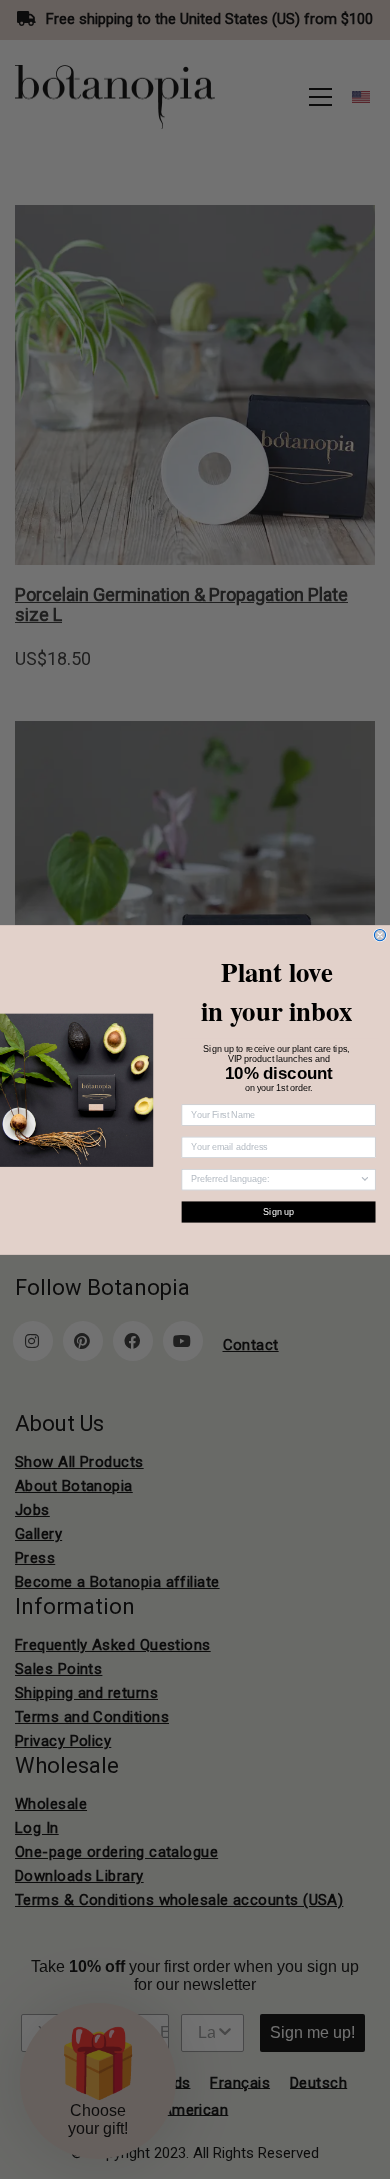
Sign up (278, 1211)
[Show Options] (364, 1179)
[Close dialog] (379, 934)
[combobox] (275, 1179)
